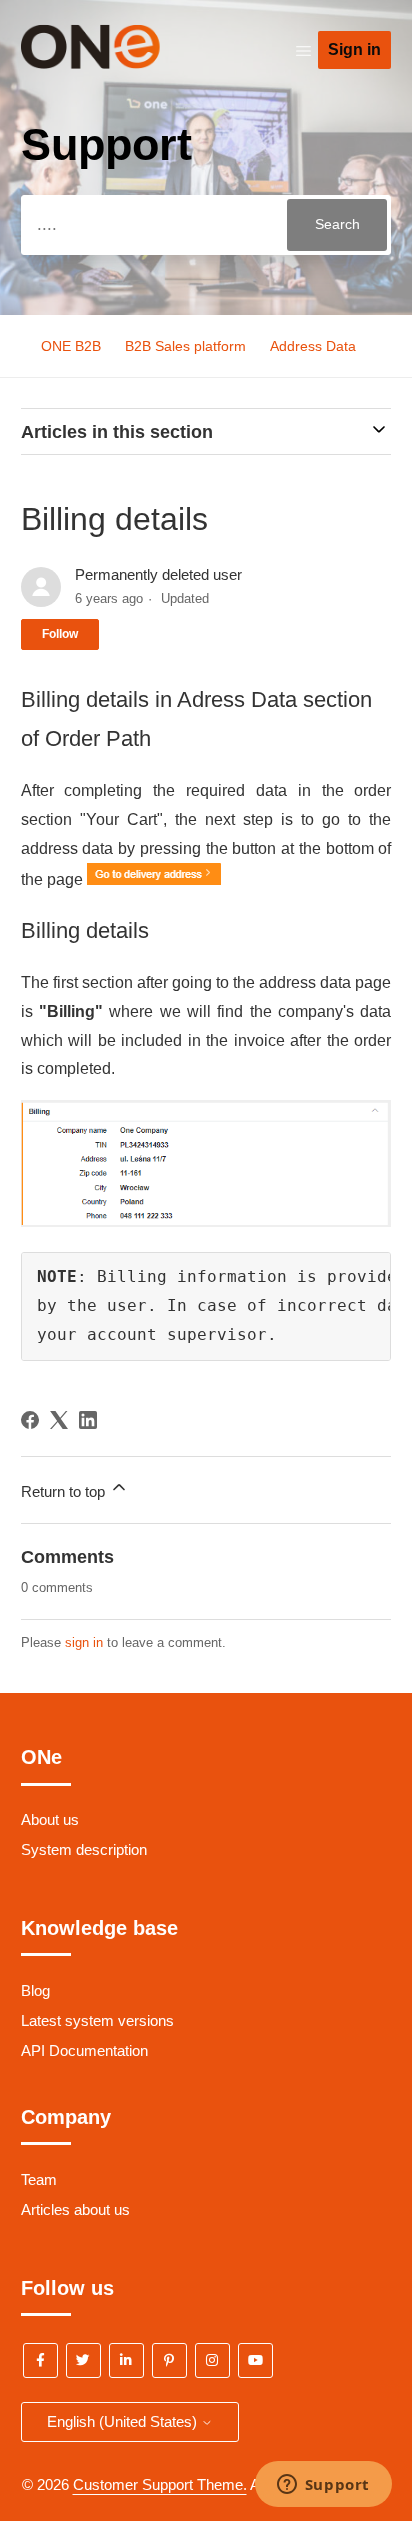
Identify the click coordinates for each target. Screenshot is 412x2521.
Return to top (65, 1491)
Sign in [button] (354, 49)
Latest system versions (97, 2020)
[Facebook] (30, 1420)
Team (39, 2179)
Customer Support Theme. (160, 2484)
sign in (84, 1642)
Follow (60, 634)
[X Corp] (59, 1420)
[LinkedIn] (88, 1420)
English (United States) (124, 2421)
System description (84, 1849)
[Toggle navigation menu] (303, 50)
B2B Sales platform (185, 346)
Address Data (313, 346)
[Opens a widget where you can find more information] (323, 2486)
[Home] (120, 63)
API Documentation (84, 2050)
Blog (35, 1990)
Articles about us (75, 2209)
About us (50, 1819)
